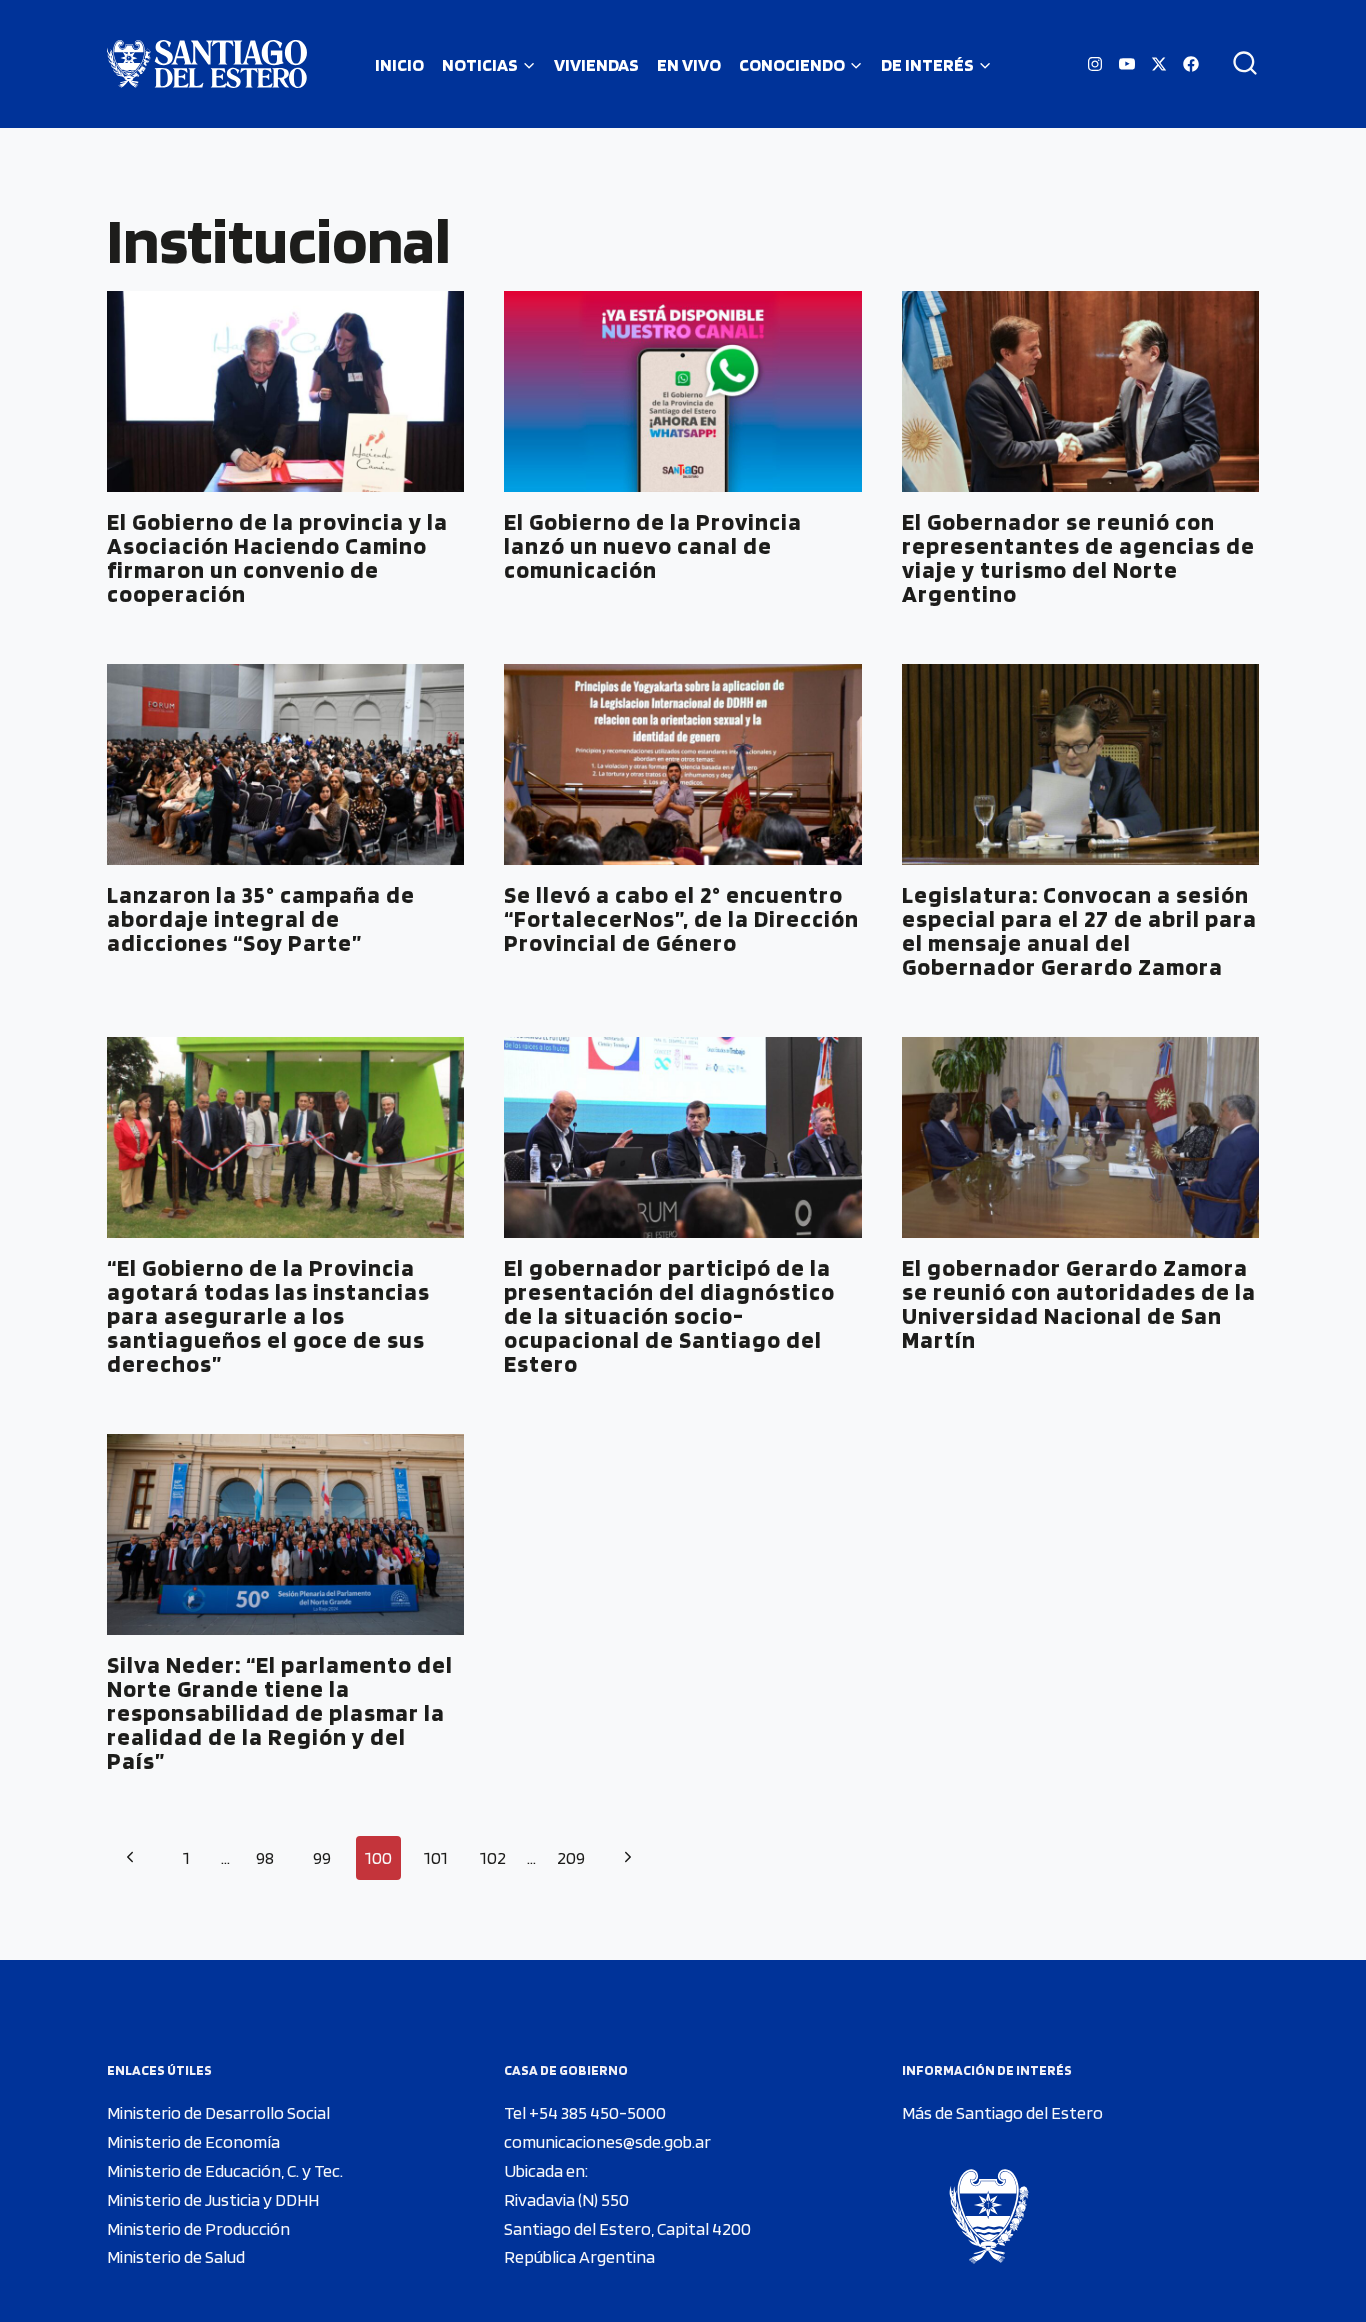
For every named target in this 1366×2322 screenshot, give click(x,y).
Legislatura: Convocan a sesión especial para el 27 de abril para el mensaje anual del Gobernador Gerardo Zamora (1079, 930)
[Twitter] (1159, 64)
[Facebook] (1191, 64)
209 (571, 1857)
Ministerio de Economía (193, 2141)
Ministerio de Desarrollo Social (218, 2112)
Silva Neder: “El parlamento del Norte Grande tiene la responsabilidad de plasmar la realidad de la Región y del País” (280, 1712)
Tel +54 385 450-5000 (585, 2112)
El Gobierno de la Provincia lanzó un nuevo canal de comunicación (653, 545)
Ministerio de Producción (198, 2228)
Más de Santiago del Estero (1002, 2112)
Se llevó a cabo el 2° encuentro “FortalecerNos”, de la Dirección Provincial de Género (681, 918)
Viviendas (596, 64)
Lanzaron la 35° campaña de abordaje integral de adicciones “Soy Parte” (261, 918)
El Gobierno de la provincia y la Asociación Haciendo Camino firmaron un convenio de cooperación (277, 557)
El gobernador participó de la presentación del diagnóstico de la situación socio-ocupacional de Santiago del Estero (669, 1315)
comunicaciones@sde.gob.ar (607, 2141)
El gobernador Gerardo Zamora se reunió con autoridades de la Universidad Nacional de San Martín (1079, 1303)
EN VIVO (689, 64)
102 (493, 1857)
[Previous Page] (129, 1858)
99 (322, 1857)
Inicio (399, 64)
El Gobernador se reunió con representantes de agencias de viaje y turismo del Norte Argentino (1078, 557)
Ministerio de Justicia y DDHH (213, 2199)
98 (265, 1857)
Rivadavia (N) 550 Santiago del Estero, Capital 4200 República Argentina (627, 2228)
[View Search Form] (1238, 64)
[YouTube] (1127, 64)
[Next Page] (627, 1858)
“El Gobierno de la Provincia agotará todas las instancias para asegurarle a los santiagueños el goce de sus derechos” (268, 1315)
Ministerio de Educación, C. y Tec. (225, 2170)
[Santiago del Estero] (207, 64)
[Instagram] (1095, 64)
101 (436, 1857)
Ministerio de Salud (176, 2256)
